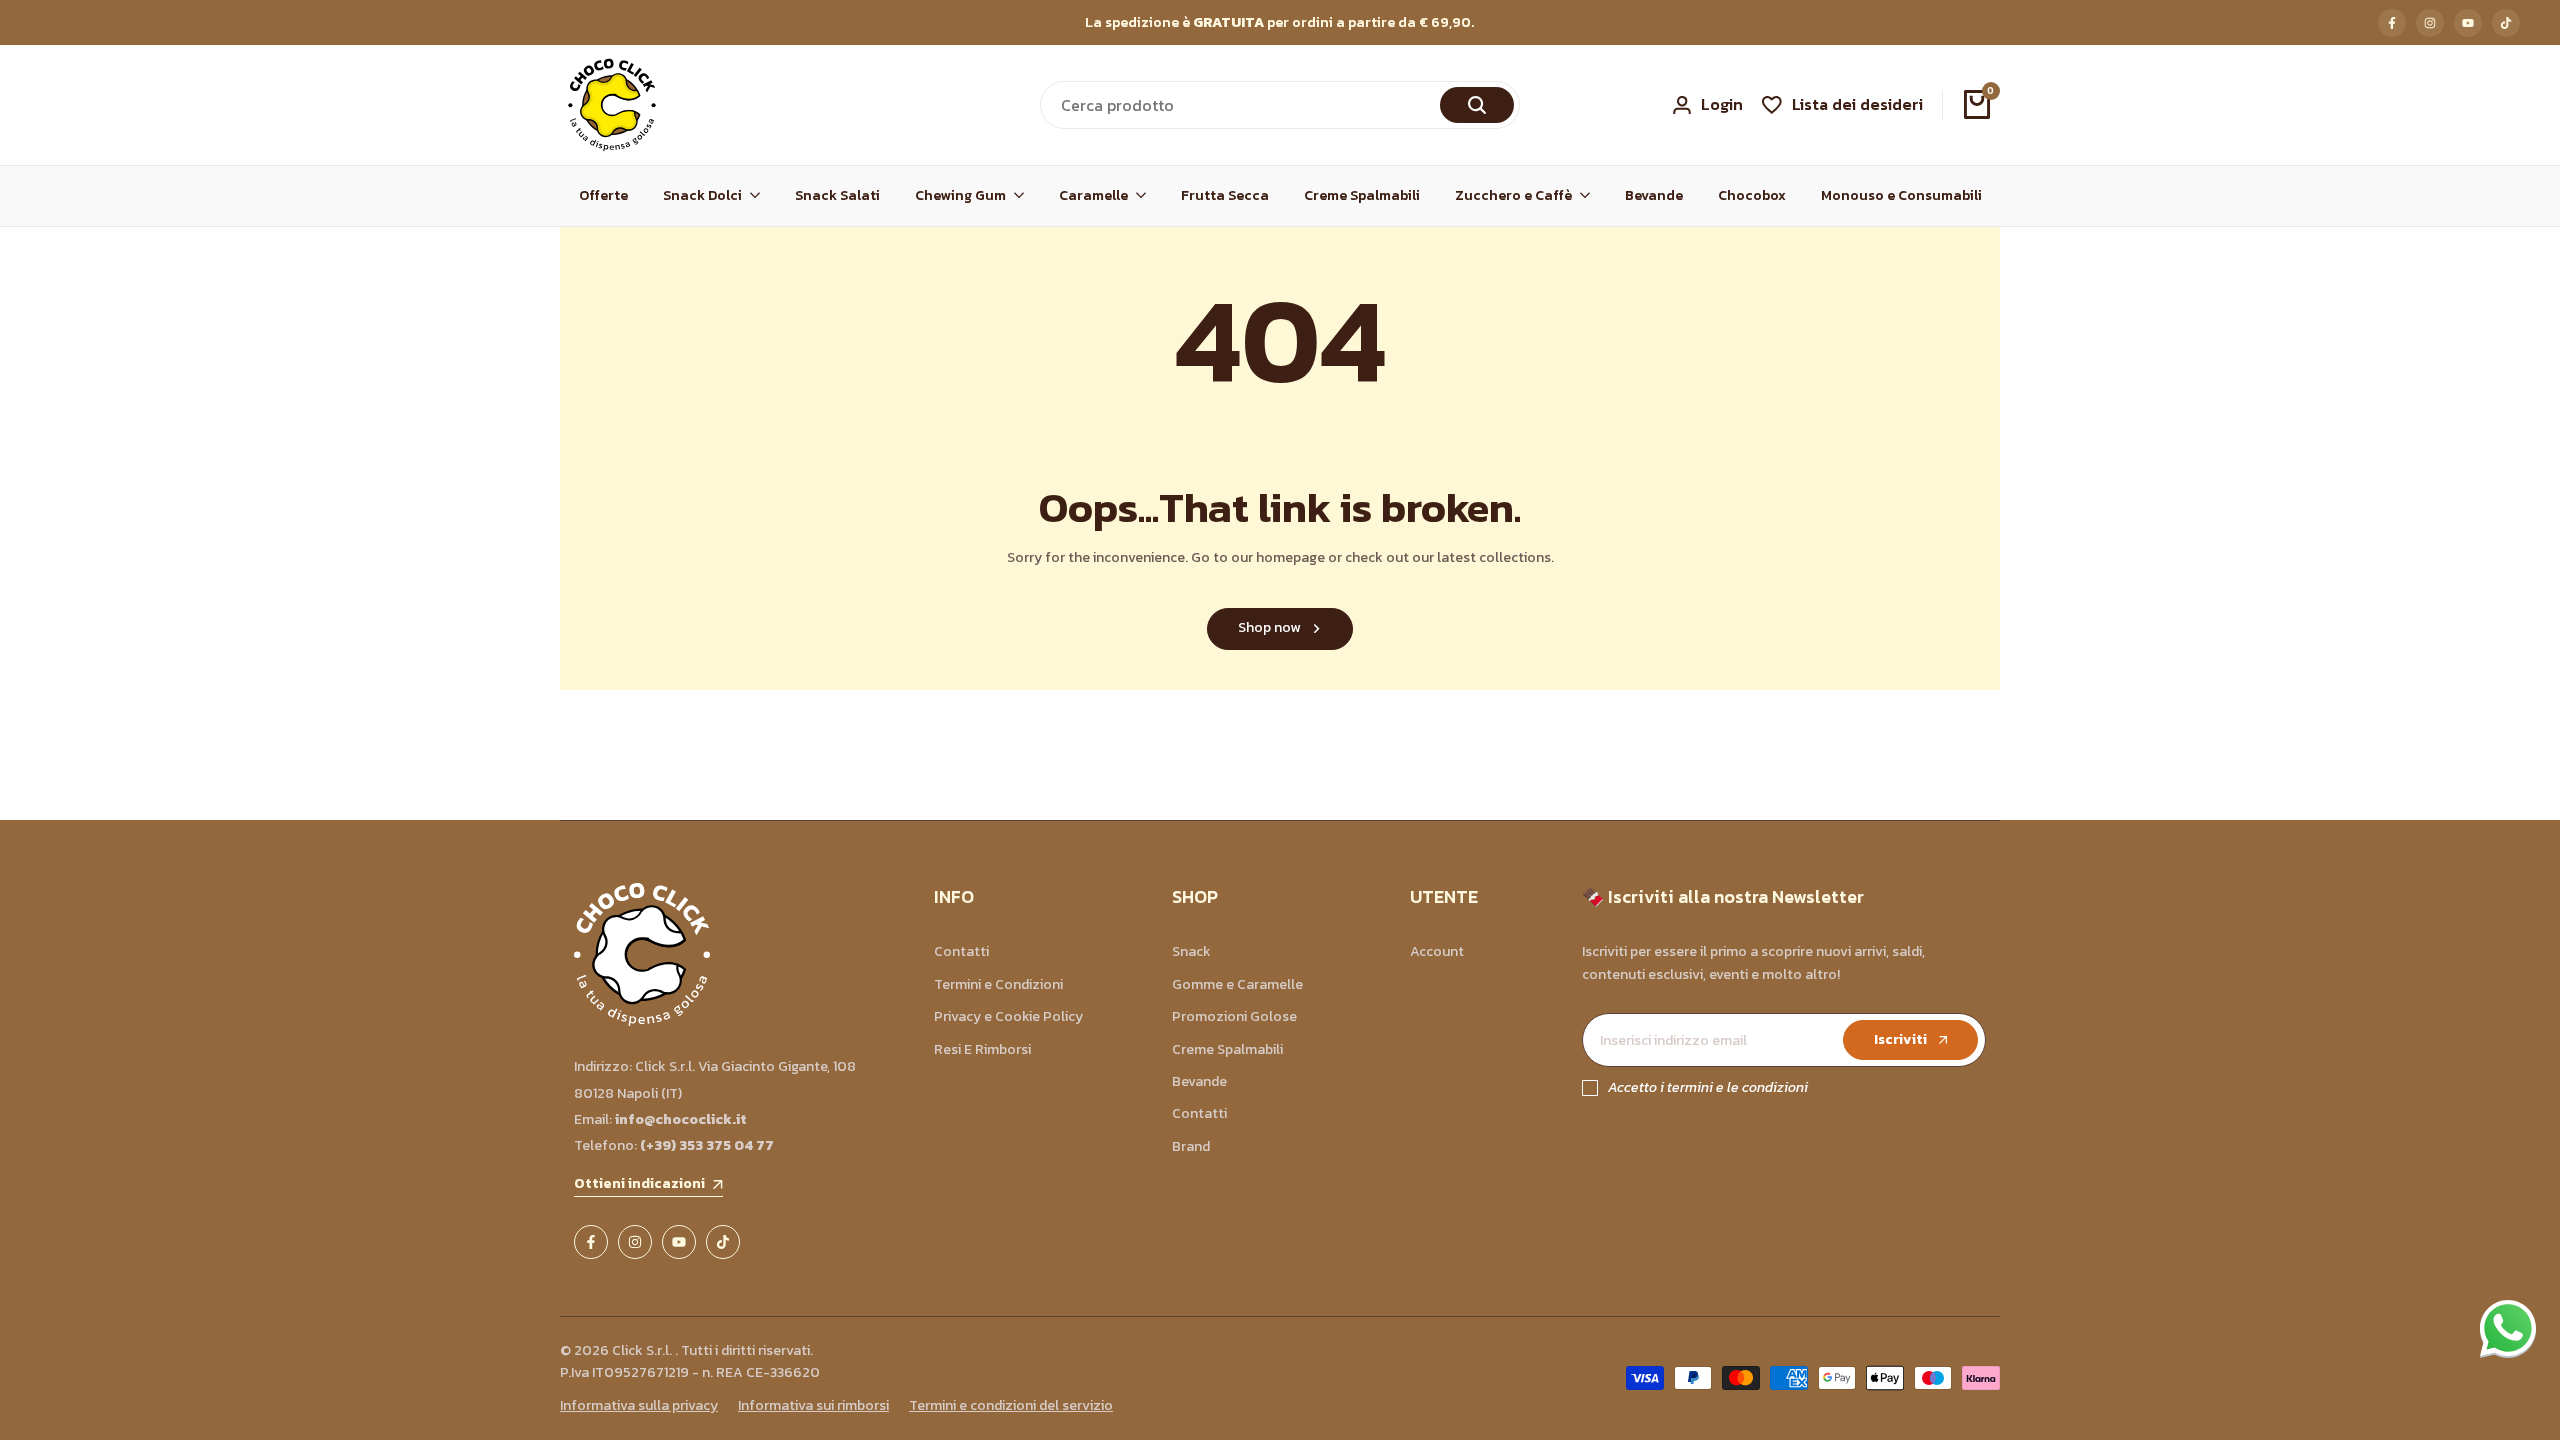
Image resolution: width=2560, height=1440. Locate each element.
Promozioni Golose (1234, 1016)
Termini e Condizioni (998, 984)
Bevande (1199, 1081)
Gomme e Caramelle (1237, 984)
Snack (1191, 951)
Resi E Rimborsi (982, 1049)
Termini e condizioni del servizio (1011, 1405)
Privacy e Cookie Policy (1008, 1016)
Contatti (961, 951)
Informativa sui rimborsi (813, 1405)
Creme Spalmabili (1227, 1049)
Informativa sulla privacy (639, 1405)
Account (1437, 951)
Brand (1191, 1146)
